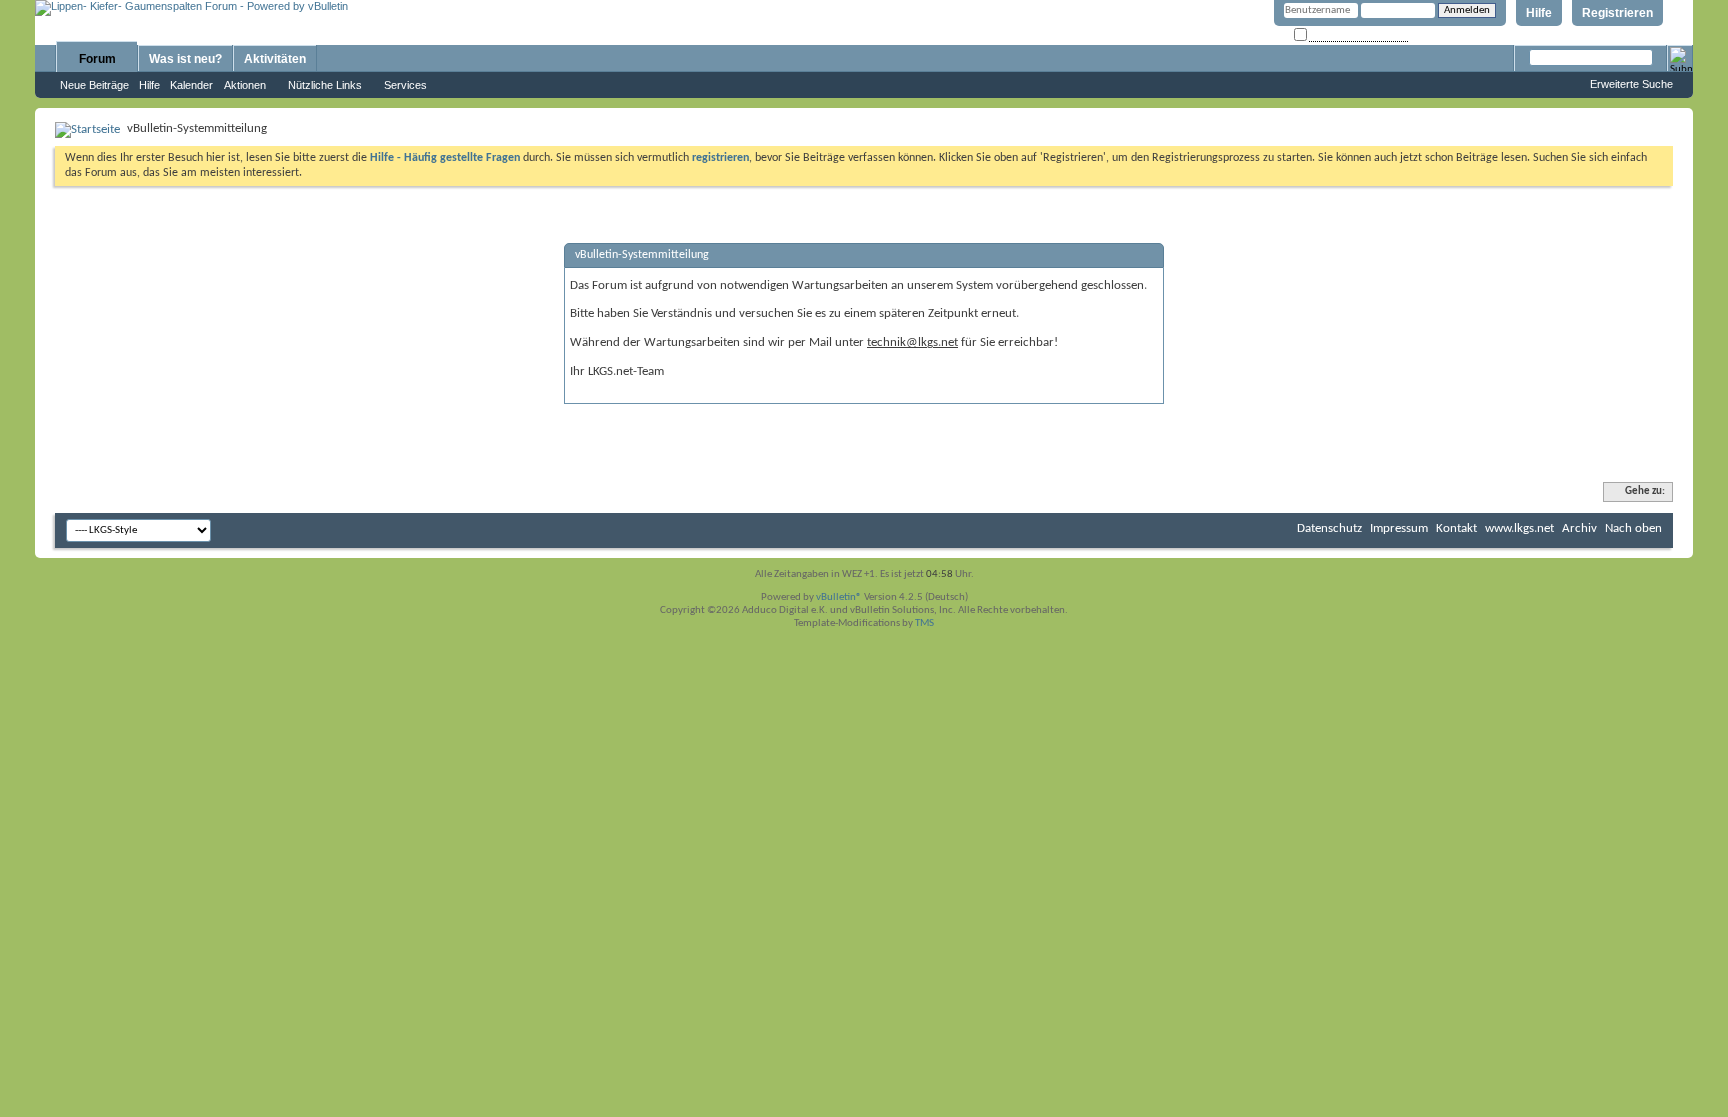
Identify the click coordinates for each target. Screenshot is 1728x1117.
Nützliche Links (325, 85)
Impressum (1399, 528)
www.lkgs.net (1519, 528)
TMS (924, 623)
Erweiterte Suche (1631, 84)
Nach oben (1633, 528)
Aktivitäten (275, 59)
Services (405, 85)
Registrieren (1617, 13)
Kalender (191, 85)
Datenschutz (1329, 528)
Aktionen (245, 85)
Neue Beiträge (94, 85)
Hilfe (1539, 13)
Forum (97, 59)
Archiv (1579, 528)
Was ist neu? (185, 59)
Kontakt (1456, 528)
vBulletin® (839, 597)
